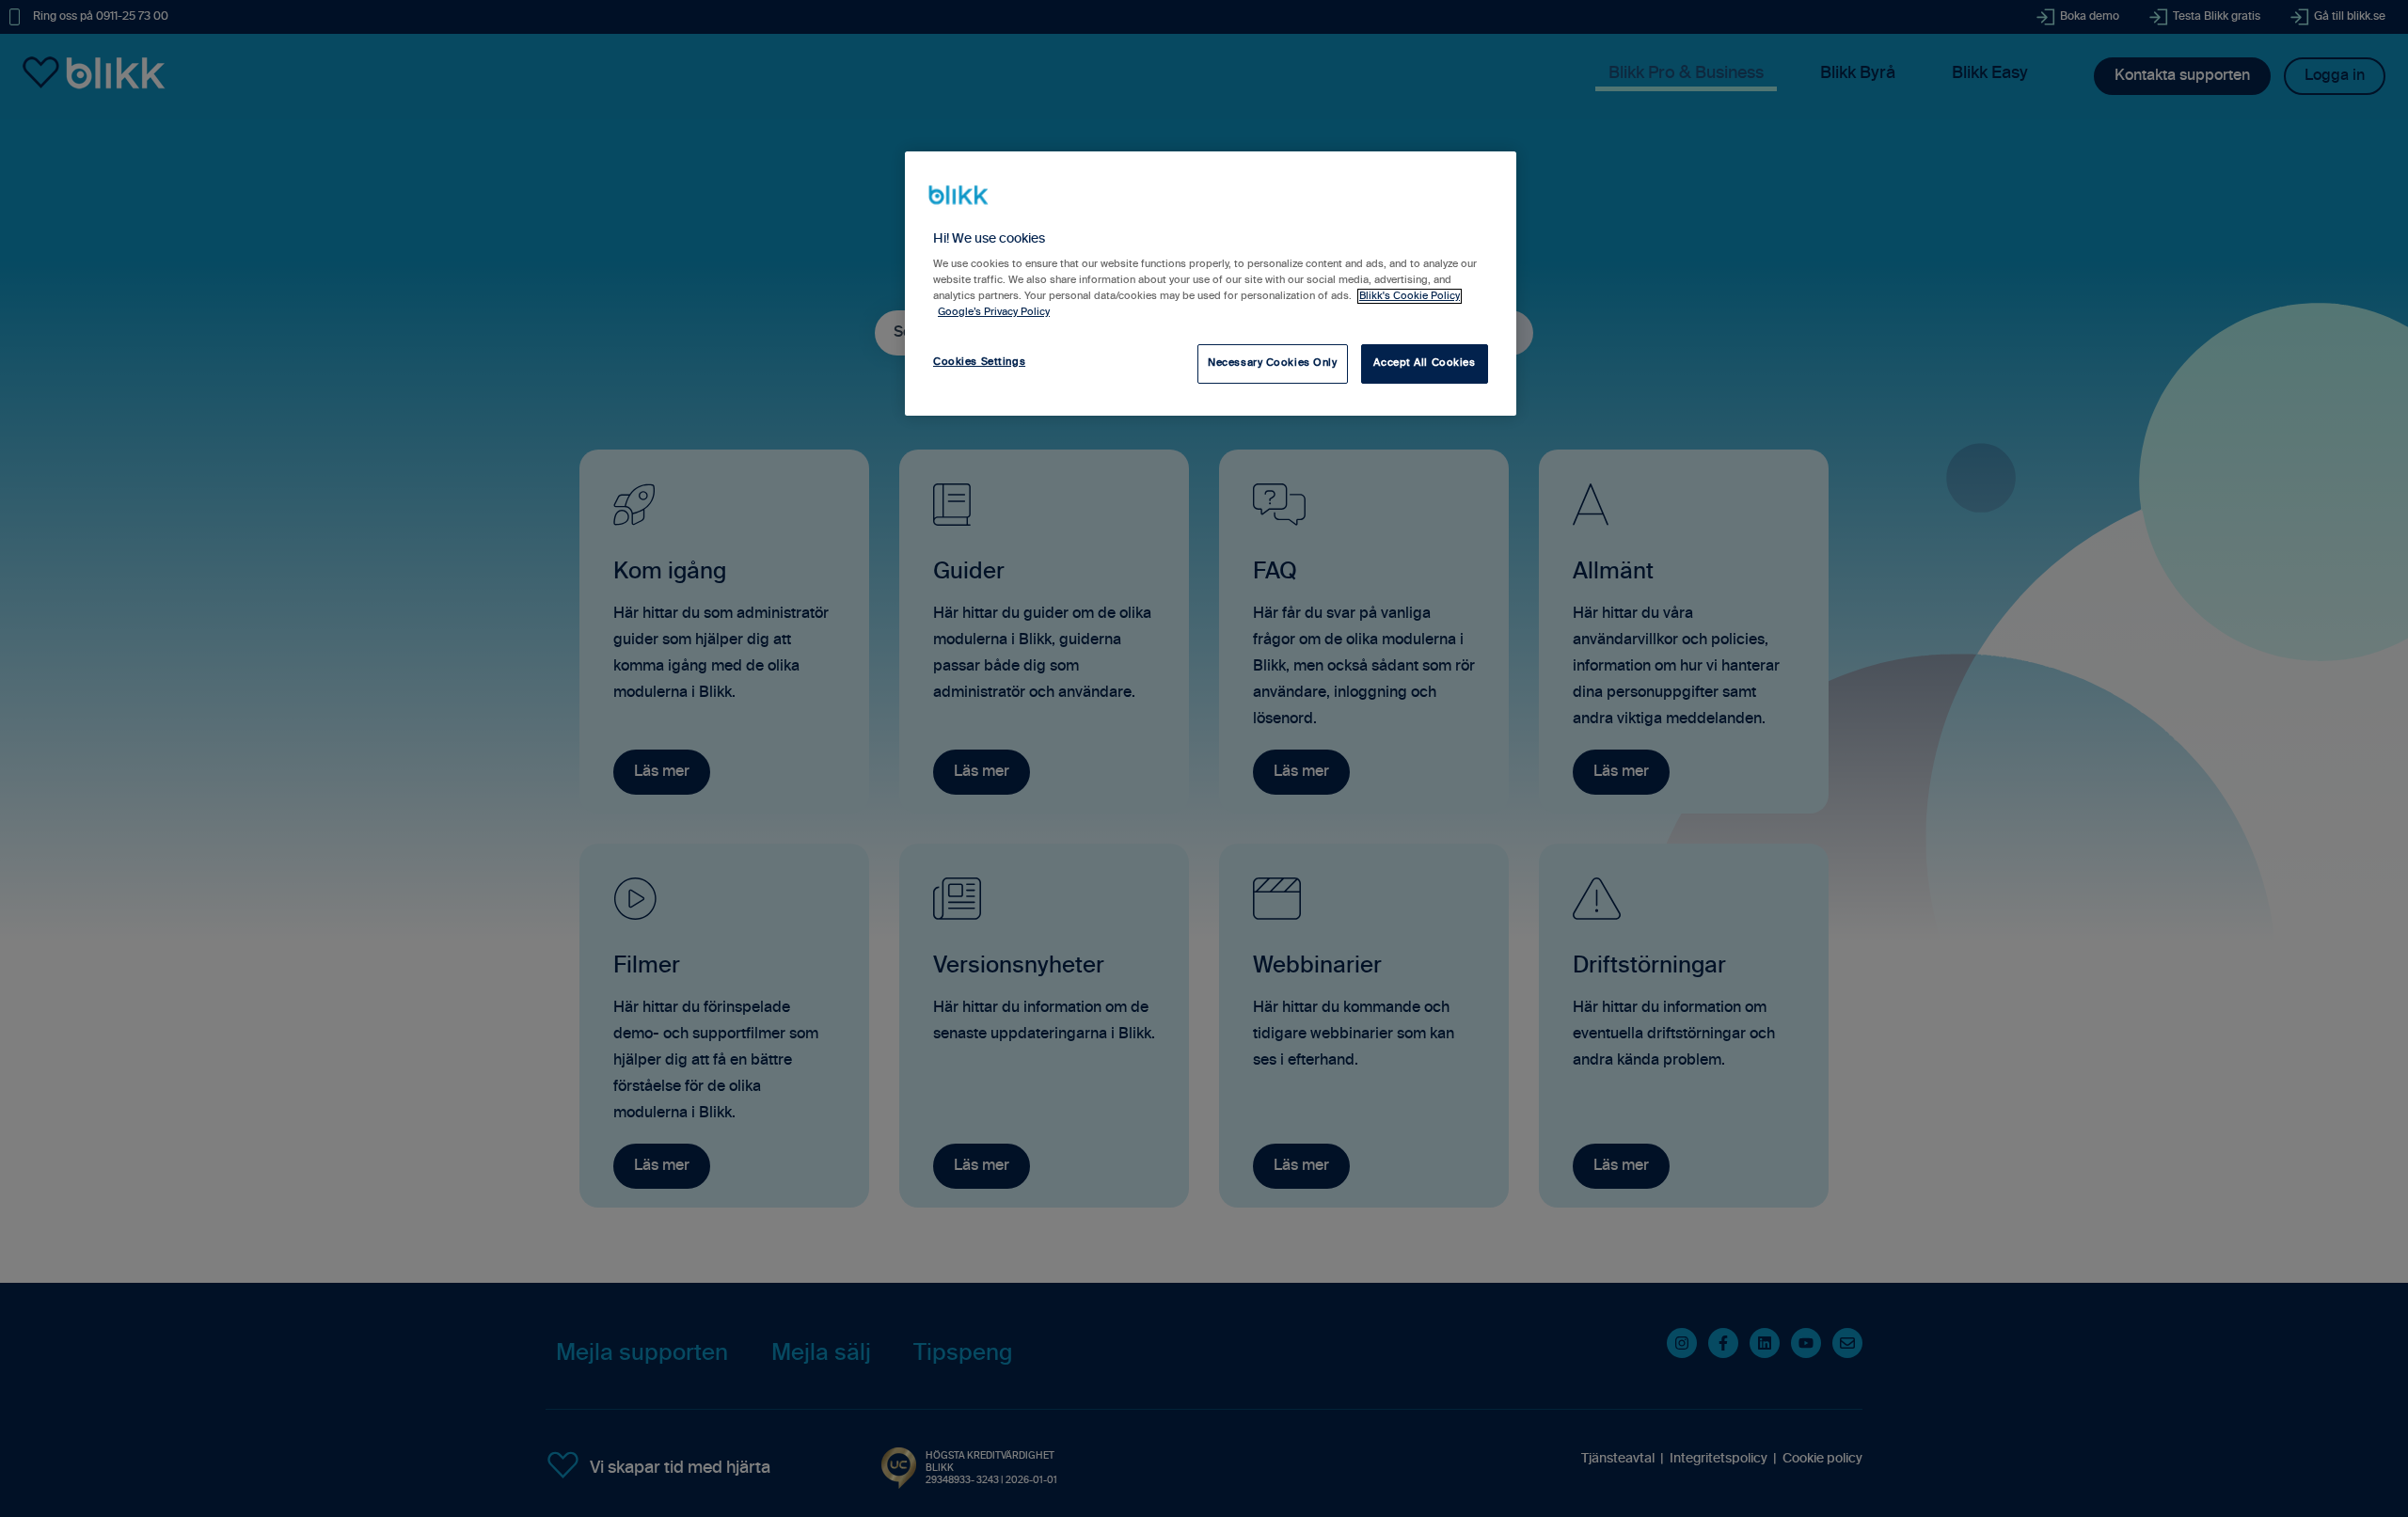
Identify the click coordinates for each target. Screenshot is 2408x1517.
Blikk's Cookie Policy (1410, 296)
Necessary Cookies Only (1273, 363)
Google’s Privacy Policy (994, 312)
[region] (1211, 283)
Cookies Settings (979, 362)
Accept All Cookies (1424, 363)
